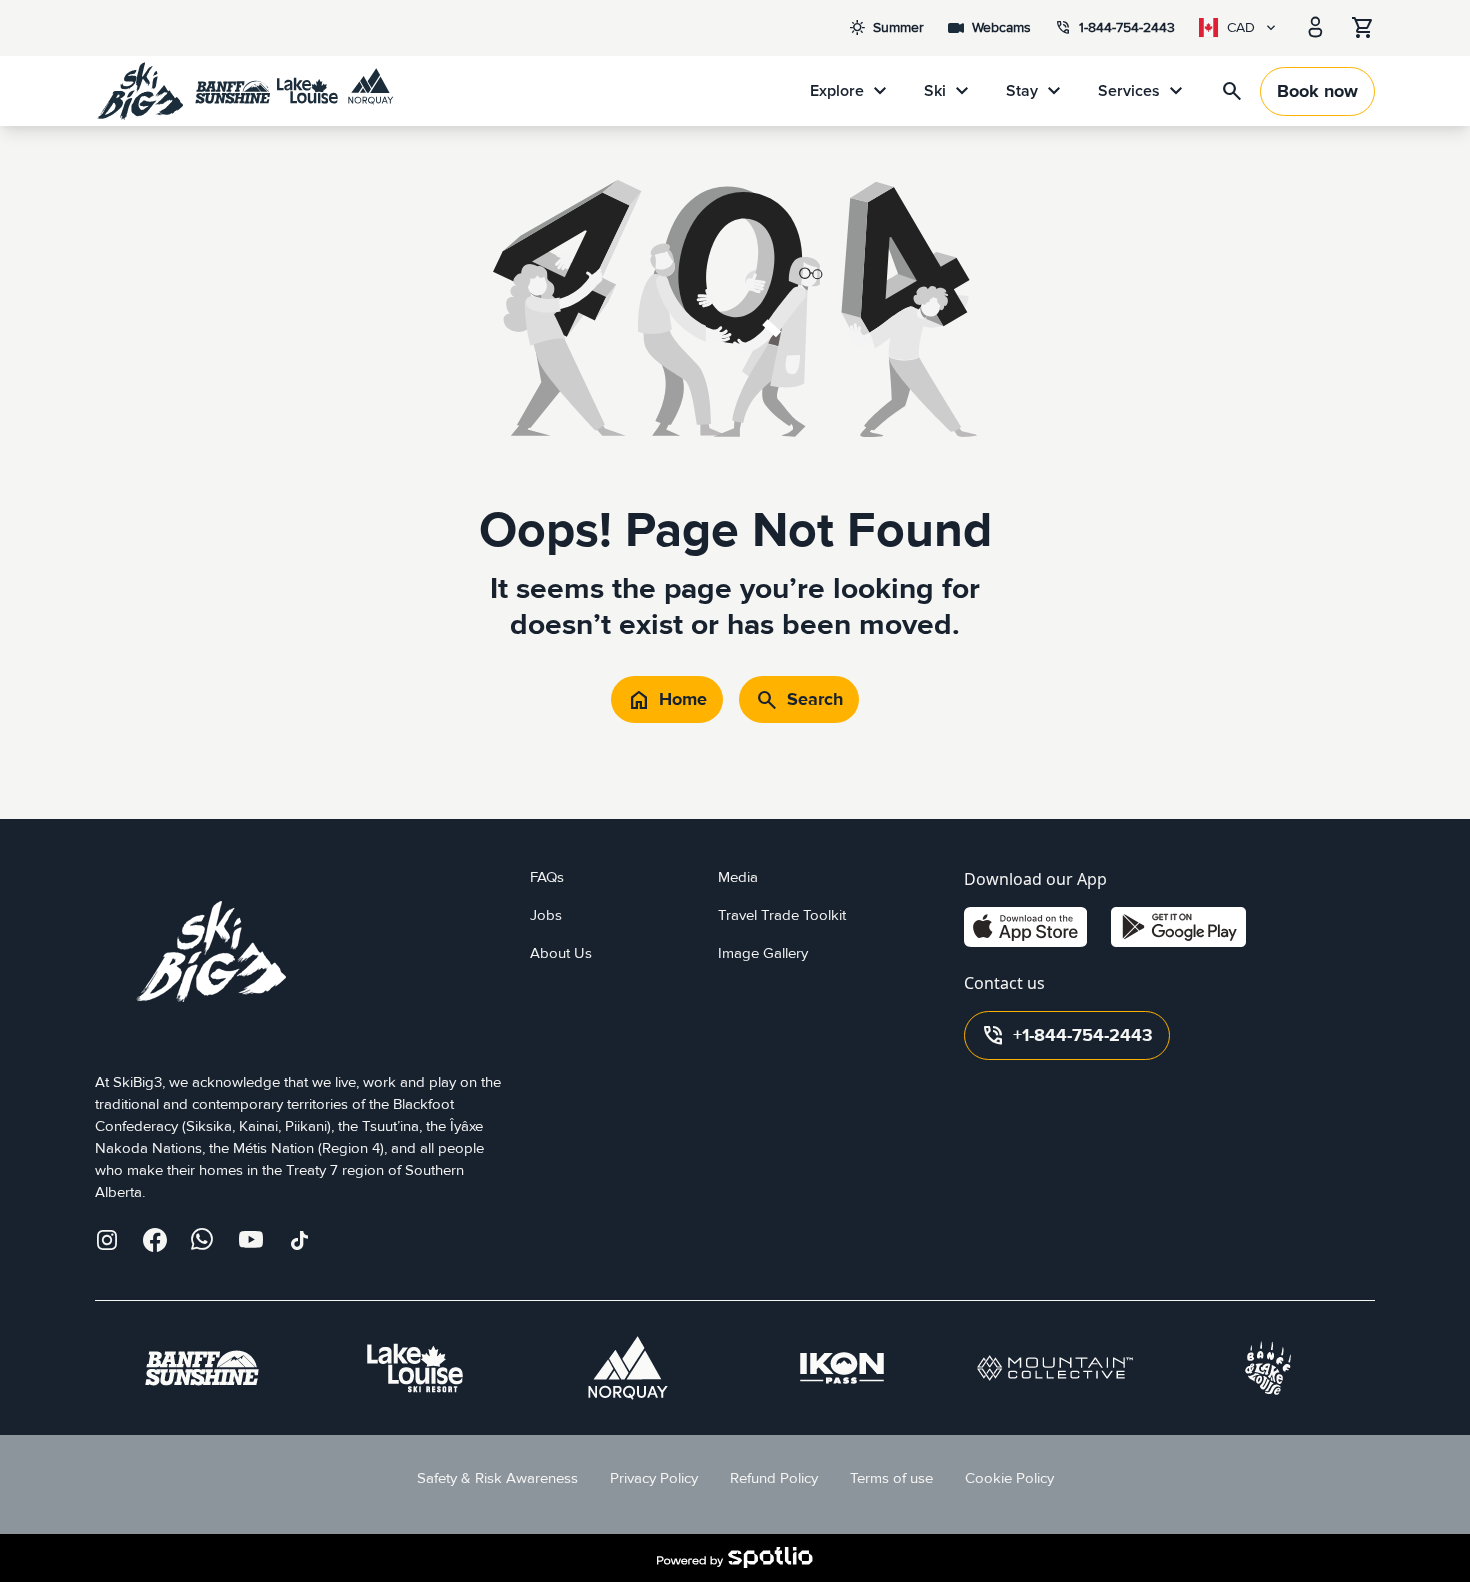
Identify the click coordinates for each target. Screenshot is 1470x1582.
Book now (1317, 91)
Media (738, 877)
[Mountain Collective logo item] (1055, 1368)
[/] (245, 91)
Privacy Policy (654, 1478)
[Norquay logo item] (628, 1368)
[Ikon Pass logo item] (842, 1368)
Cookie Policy (1009, 1478)
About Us (561, 953)
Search (799, 700)
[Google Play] (1178, 927)
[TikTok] (299, 1240)
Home (667, 700)
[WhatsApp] (203, 1240)
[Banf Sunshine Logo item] (202, 1368)
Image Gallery (763, 953)
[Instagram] (107, 1240)
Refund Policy (774, 1478)
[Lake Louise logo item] (415, 1368)
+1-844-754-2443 (1067, 1036)
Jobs (546, 915)
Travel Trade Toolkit (782, 915)
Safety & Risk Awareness (497, 1478)
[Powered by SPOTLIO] (734, 1558)
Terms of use (891, 1478)
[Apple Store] (1025, 927)
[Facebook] (155, 1240)
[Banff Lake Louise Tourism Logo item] (1268, 1368)
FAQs (547, 877)
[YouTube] (251, 1240)
